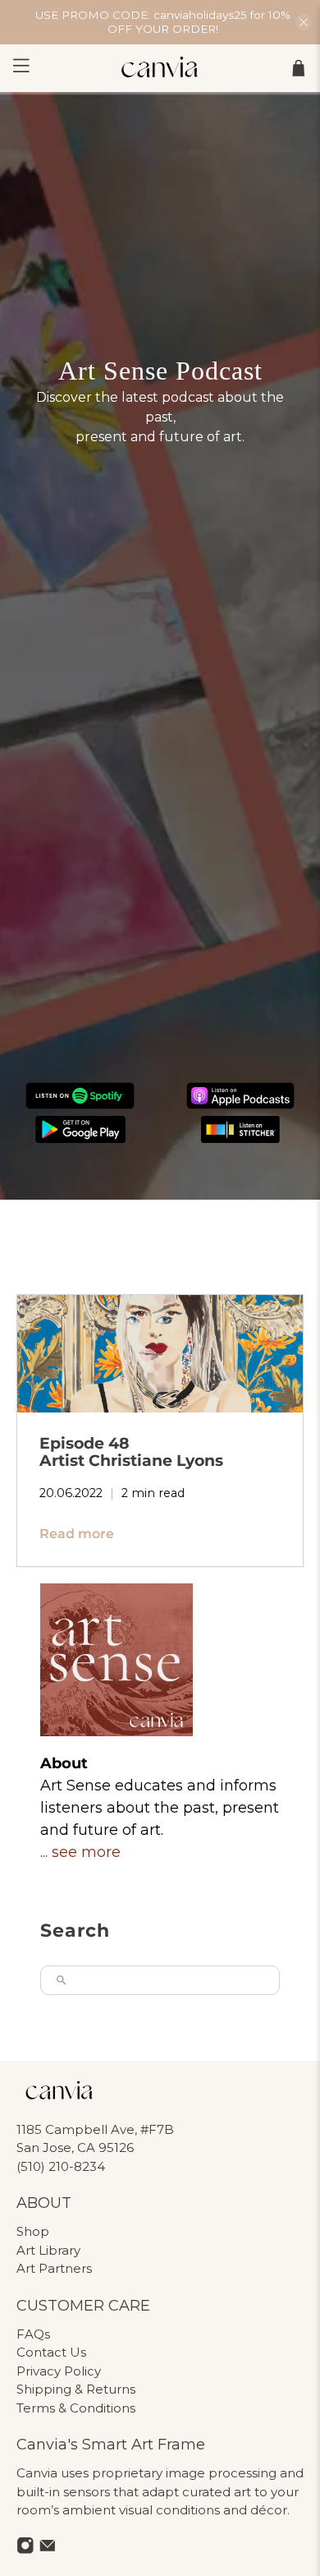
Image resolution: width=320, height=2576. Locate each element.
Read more (77, 1534)
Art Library (48, 2250)
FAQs (33, 2334)
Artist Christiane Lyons (131, 1452)
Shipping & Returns (76, 2389)
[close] (304, 22)
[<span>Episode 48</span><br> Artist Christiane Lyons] (160, 1354)
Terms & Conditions (76, 2408)
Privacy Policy (59, 2371)
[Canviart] (160, 68)
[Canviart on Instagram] (25, 2549)
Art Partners (54, 2268)
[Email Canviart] (48, 2549)
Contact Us (51, 2352)
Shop (33, 2231)
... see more (80, 1852)
